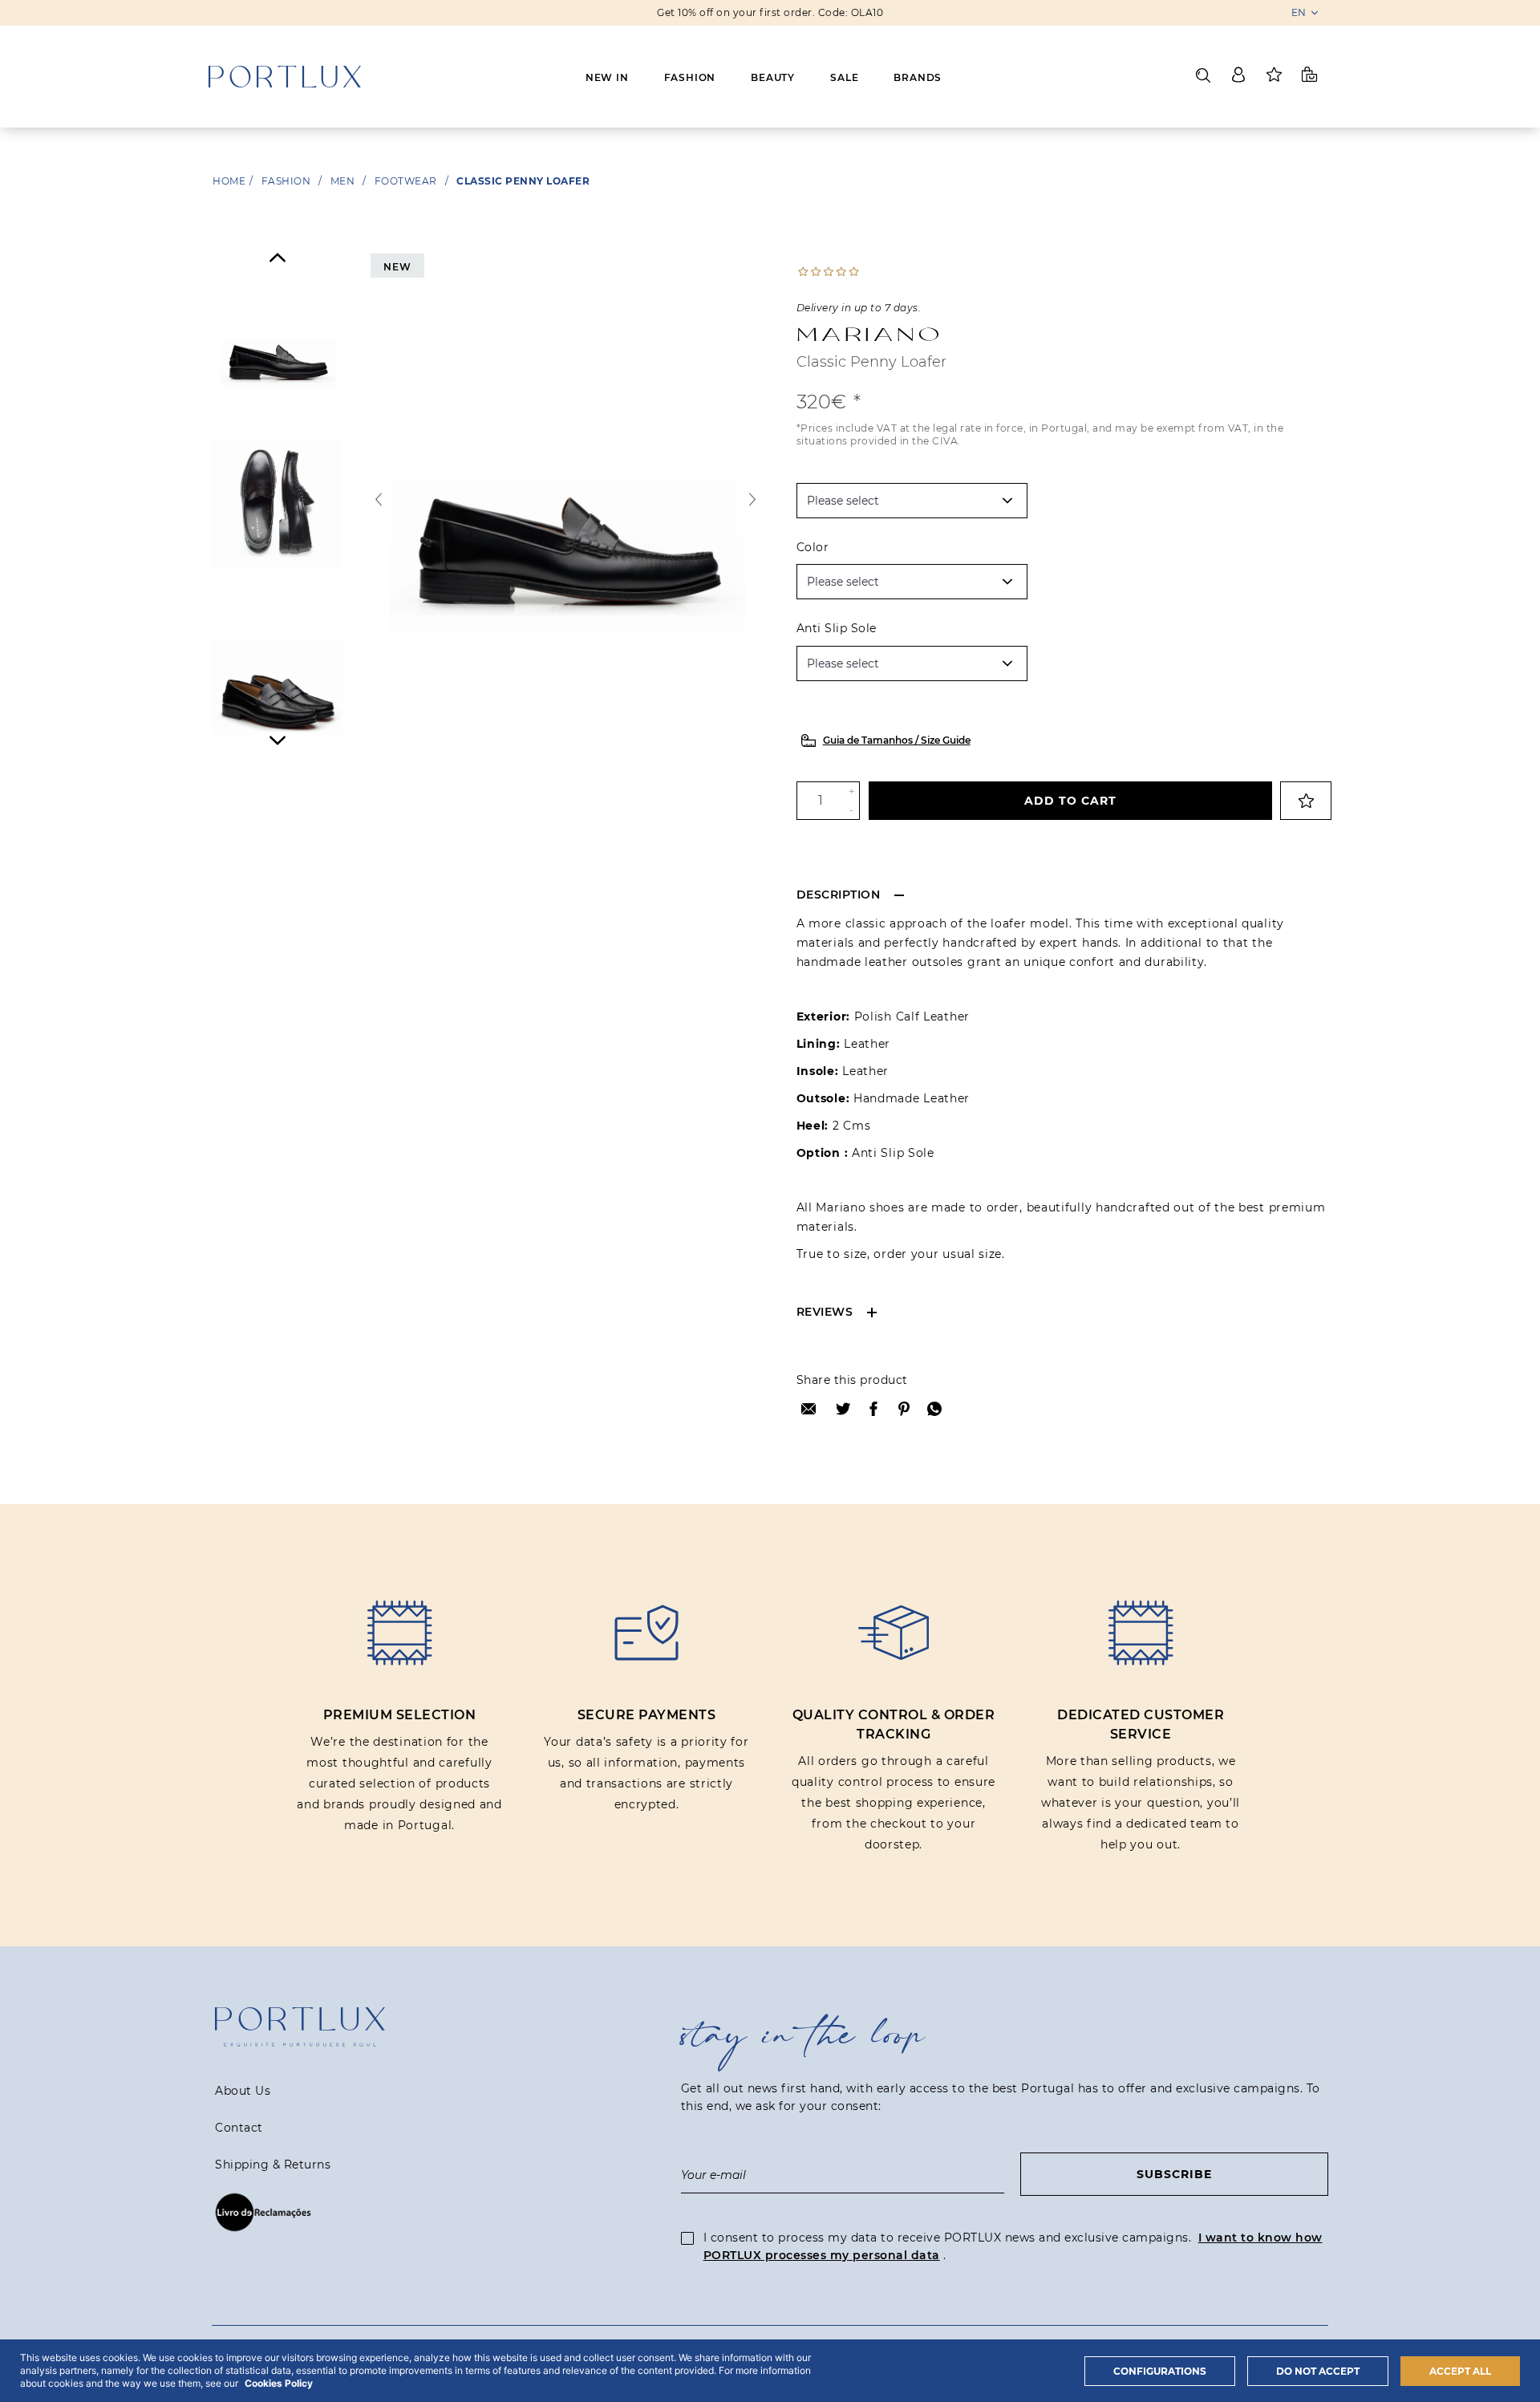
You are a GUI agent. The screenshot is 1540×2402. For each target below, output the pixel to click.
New (397, 267)
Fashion (690, 77)
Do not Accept (1318, 2371)
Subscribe (1174, 2174)
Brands (918, 77)
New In (607, 77)
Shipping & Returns (273, 2165)
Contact (239, 2128)
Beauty (773, 77)
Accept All (1460, 2371)
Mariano (870, 334)
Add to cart (1070, 801)
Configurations (1160, 2371)
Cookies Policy (279, 2383)
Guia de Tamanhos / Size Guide (897, 740)
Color (813, 547)
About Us (243, 2091)
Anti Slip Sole (837, 629)
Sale (844, 77)
